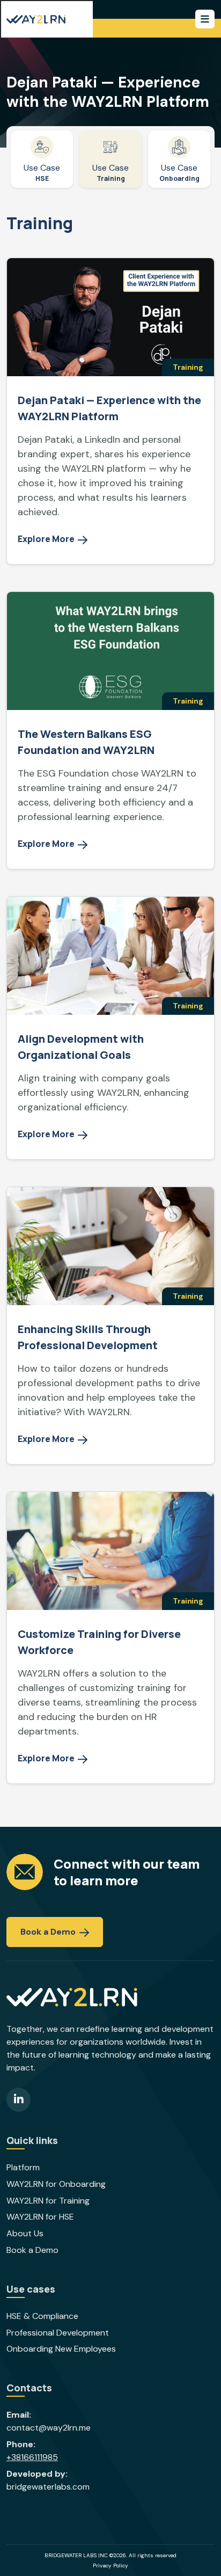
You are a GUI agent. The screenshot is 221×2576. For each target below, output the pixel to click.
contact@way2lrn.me (49, 2428)
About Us (25, 2234)
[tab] (42, 159)
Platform (23, 2168)
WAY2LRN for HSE (40, 2217)
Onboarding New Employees (61, 2349)
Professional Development (58, 2333)
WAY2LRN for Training (48, 2201)
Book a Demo (49, 1932)
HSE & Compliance (42, 2316)
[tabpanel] (110, 1007)
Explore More (47, 539)
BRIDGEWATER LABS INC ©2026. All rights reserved (110, 2555)
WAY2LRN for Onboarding (56, 2184)
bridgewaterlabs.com (48, 2487)
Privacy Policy (110, 2566)
